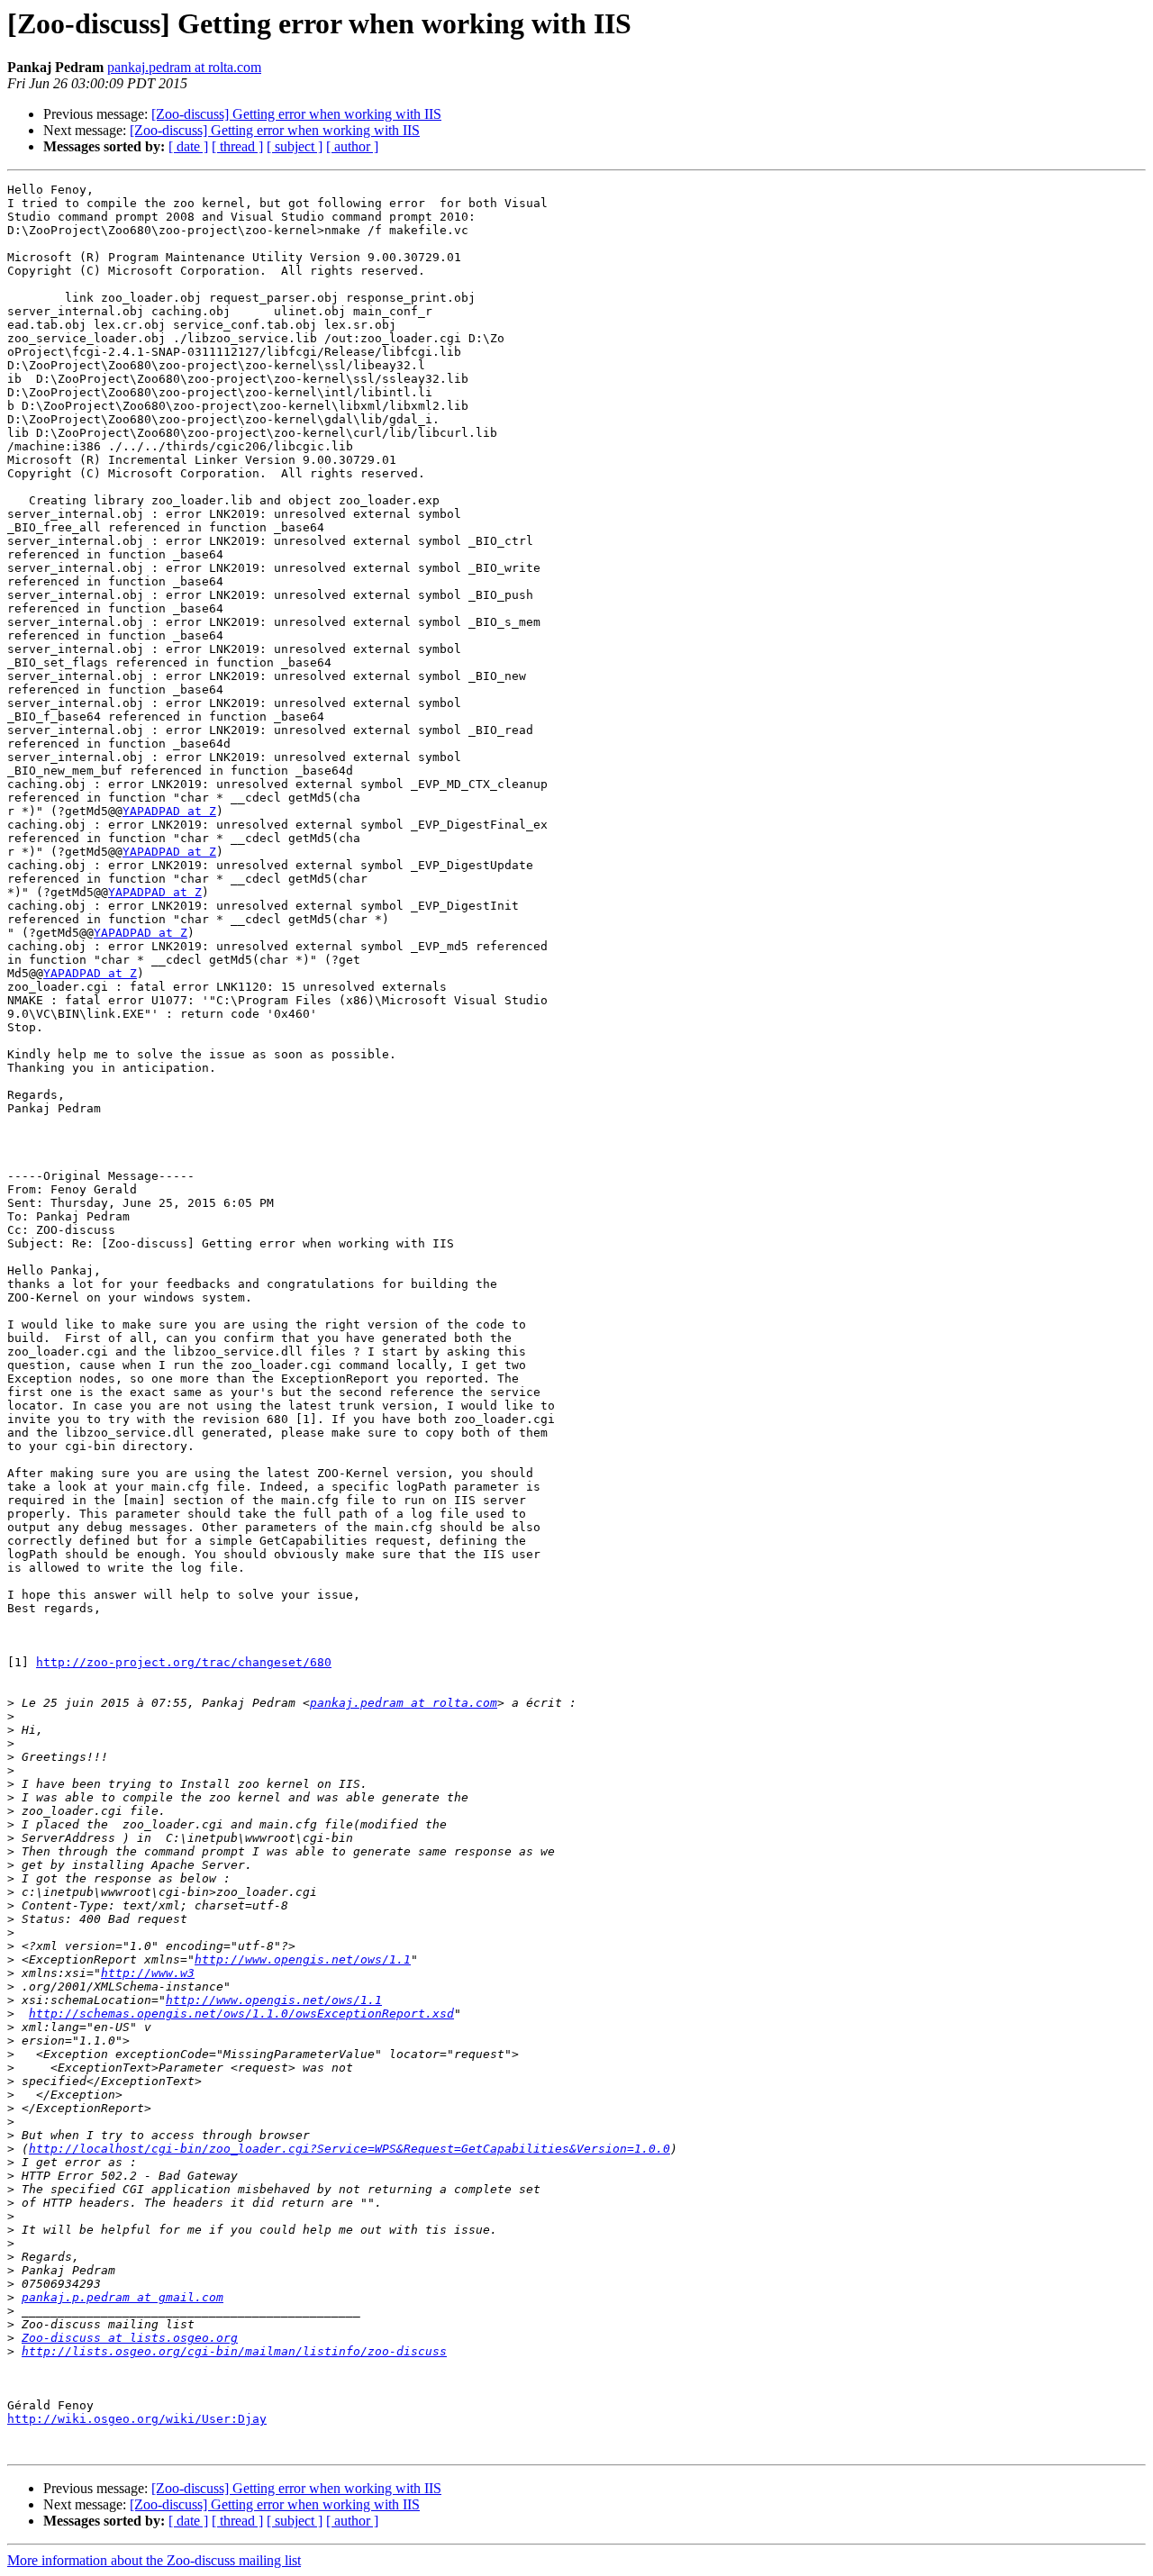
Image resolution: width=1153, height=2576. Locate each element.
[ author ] (352, 146)
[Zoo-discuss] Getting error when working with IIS (296, 114)
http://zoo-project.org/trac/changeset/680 (184, 1662)
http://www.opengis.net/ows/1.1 (303, 1959)
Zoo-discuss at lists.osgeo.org (130, 2338)
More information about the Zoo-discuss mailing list (154, 2560)
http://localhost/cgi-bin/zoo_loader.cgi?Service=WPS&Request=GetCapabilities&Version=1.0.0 (350, 2149)
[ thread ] (237, 146)
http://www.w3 (148, 1973)
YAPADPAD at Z (169, 811)
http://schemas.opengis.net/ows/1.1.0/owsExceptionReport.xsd (241, 2014)
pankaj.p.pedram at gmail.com (123, 2297)
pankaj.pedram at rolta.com (184, 67)
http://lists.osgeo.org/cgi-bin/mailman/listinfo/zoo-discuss (234, 2351)
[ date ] (188, 146)
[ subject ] (295, 146)
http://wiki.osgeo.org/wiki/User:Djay (137, 2419)
